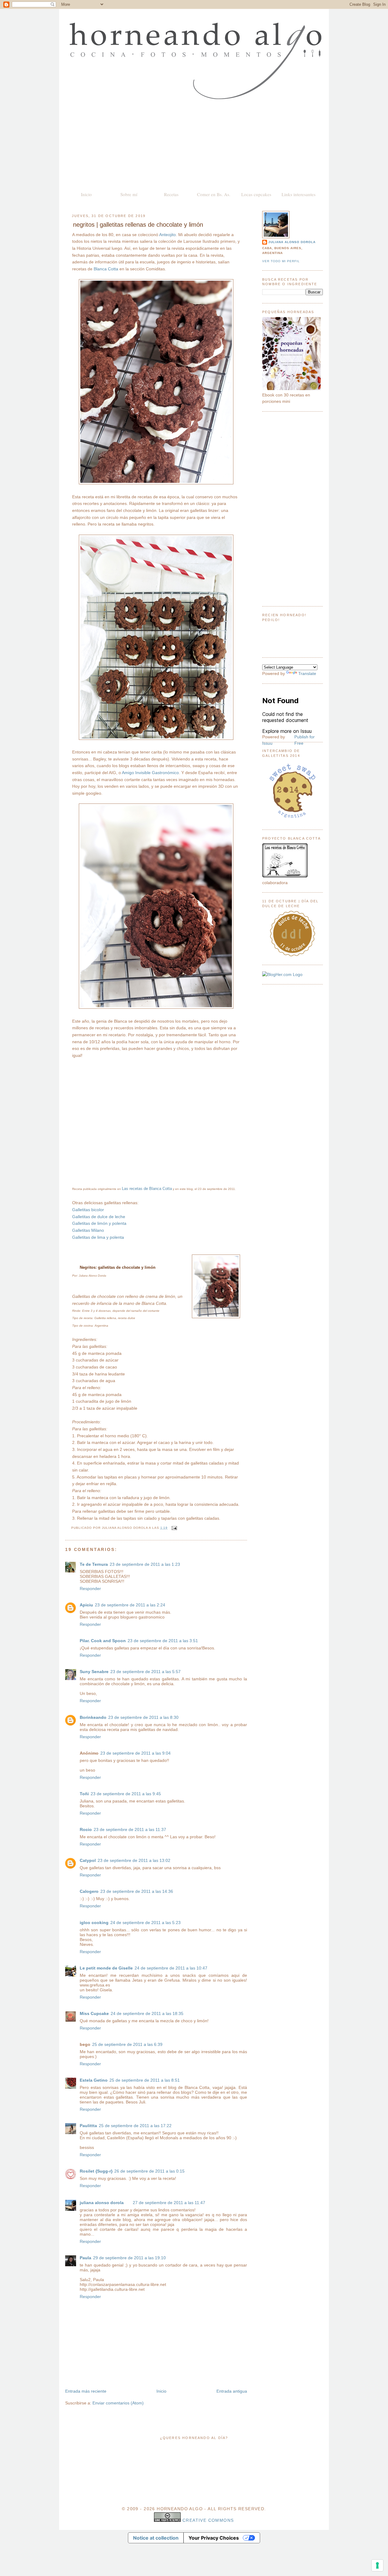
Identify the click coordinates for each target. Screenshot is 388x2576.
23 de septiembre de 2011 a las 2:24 (130, 1605)
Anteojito (167, 235)
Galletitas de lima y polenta (98, 1237)
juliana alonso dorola (102, 2203)
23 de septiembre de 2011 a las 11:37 (130, 1829)
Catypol (88, 1860)
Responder (90, 1589)
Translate (307, 673)
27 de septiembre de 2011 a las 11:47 (169, 2203)
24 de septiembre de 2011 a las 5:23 (145, 1923)
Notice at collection (156, 2538)
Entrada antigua (232, 2391)
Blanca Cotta (106, 269)
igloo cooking (94, 1923)
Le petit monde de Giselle (106, 1968)
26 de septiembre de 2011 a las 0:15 (149, 2171)
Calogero (89, 1891)
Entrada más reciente (86, 2391)
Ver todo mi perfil (281, 261)
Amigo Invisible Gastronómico (150, 773)
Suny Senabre (94, 1672)
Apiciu (86, 1605)
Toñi (84, 1794)
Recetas (171, 194)
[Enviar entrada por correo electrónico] (174, 1528)
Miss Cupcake (94, 2013)
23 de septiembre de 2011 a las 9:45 (126, 1794)
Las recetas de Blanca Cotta (147, 1189)
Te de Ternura (94, 1564)
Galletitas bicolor (88, 1210)
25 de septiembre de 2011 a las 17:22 (135, 2126)
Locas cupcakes (256, 194)
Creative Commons (208, 2520)
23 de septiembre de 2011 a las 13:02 (134, 1860)
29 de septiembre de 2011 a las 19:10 (129, 2258)
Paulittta (88, 2126)
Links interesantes (299, 194)
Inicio (86, 194)
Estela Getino (94, 2080)
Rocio (86, 1829)
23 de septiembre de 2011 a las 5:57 (145, 1672)
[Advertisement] (194, 145)
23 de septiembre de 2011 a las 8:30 (143, 1717)
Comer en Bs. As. (214, 194)
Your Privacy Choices (214, 2538)
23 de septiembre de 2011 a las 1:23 (145, 1564)
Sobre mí (129, 194)
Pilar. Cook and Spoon (103, 1641)
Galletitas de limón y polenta (99, 1223)
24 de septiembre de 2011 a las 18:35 (147, 2013)
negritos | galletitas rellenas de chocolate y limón (138, 225)
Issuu (267, 743)
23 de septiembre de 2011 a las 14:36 (137, 1891)
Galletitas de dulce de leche (99, 1217)
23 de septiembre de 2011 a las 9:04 (135, 1753)
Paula (85, 2258)
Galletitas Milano (88, 1230)
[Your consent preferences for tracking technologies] (377, 2565)
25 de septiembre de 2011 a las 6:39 (127, 2044)
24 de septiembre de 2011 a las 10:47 (171, 1968)
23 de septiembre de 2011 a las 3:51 (163, 1641)
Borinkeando (93, 1717)
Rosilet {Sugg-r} (96, 2171)
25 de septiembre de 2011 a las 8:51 (145, 2080)
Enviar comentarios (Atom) (118, 2403)
